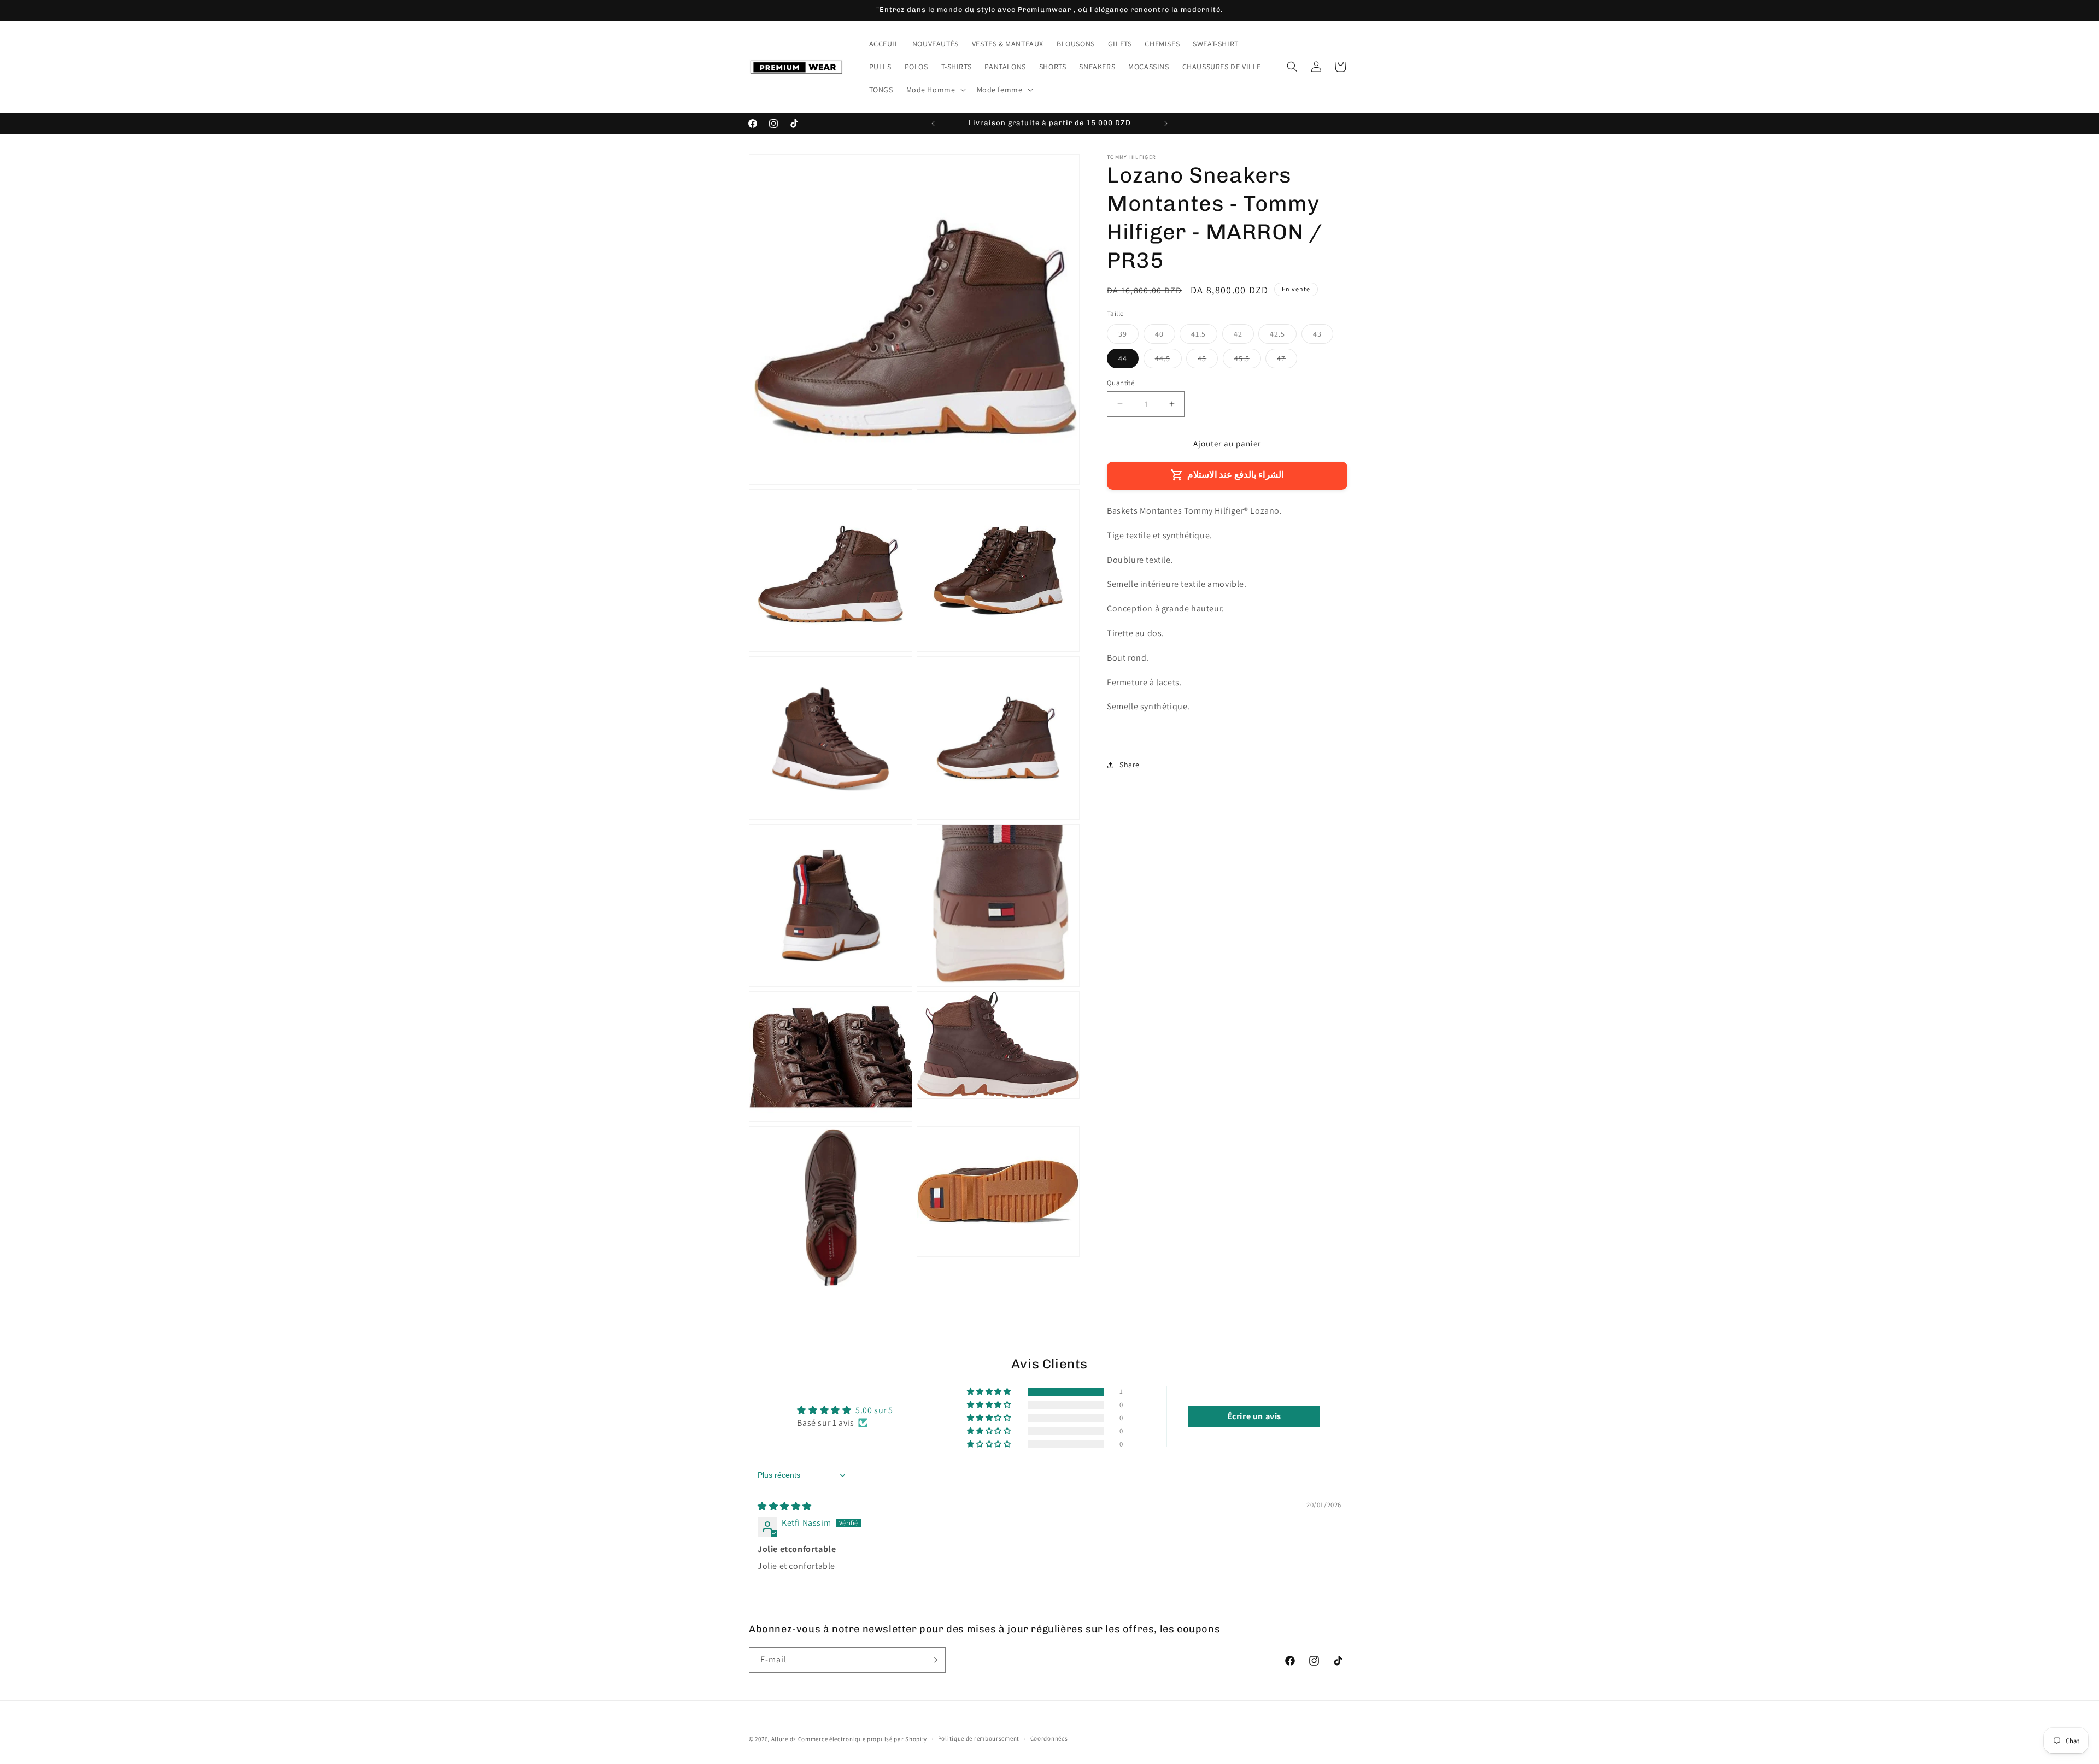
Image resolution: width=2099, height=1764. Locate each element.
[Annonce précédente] (933, 124)
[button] (935, 90)
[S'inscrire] (933, 1660)
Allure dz (785, 1739)
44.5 (1168, 360)
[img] (785, 1506)
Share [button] (1130, 765)
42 (1244, 336)
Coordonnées (1049, 1738)
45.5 (1248, 360)
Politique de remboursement (979, 1738)
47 (1287, 360)
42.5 (1283, 336)
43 (1323, 336)
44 (1123, 358)
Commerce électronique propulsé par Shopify (863, 1739)
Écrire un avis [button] (1254, 1416)
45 (1208, 360)
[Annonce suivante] (1166, 124)
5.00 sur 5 (874, 1410)
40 (1165, 336)
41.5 (1204, 336)
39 (1128, 336)
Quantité (1121, 382)
